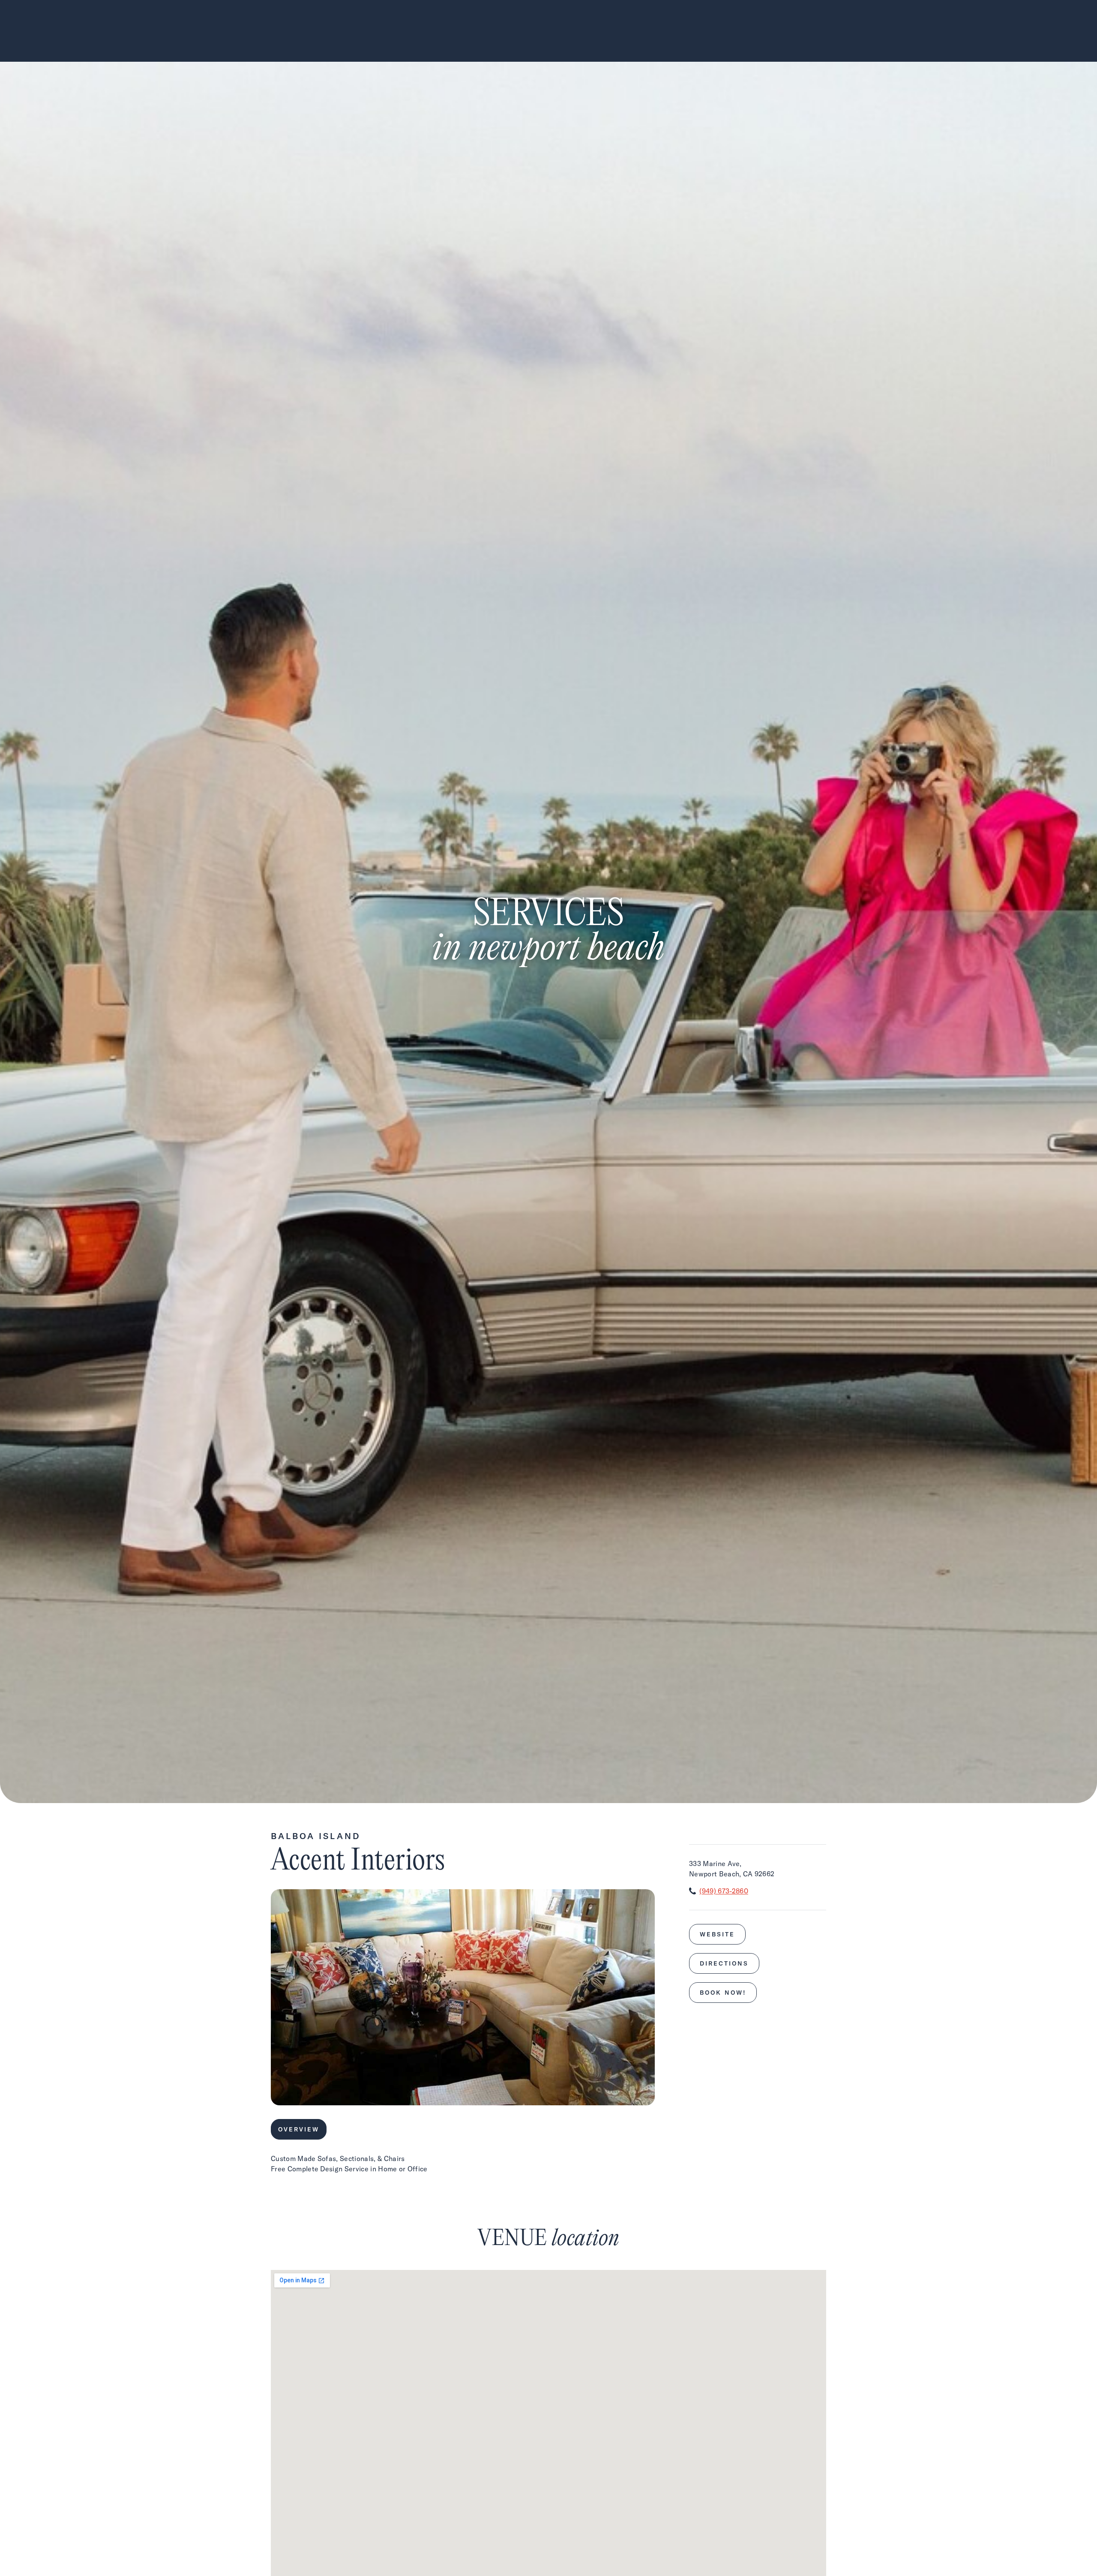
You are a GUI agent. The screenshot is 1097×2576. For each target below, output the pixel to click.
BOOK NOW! (723, 1993)
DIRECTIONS (724, 1963)
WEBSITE (717, 1934)
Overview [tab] (299, 2129)
